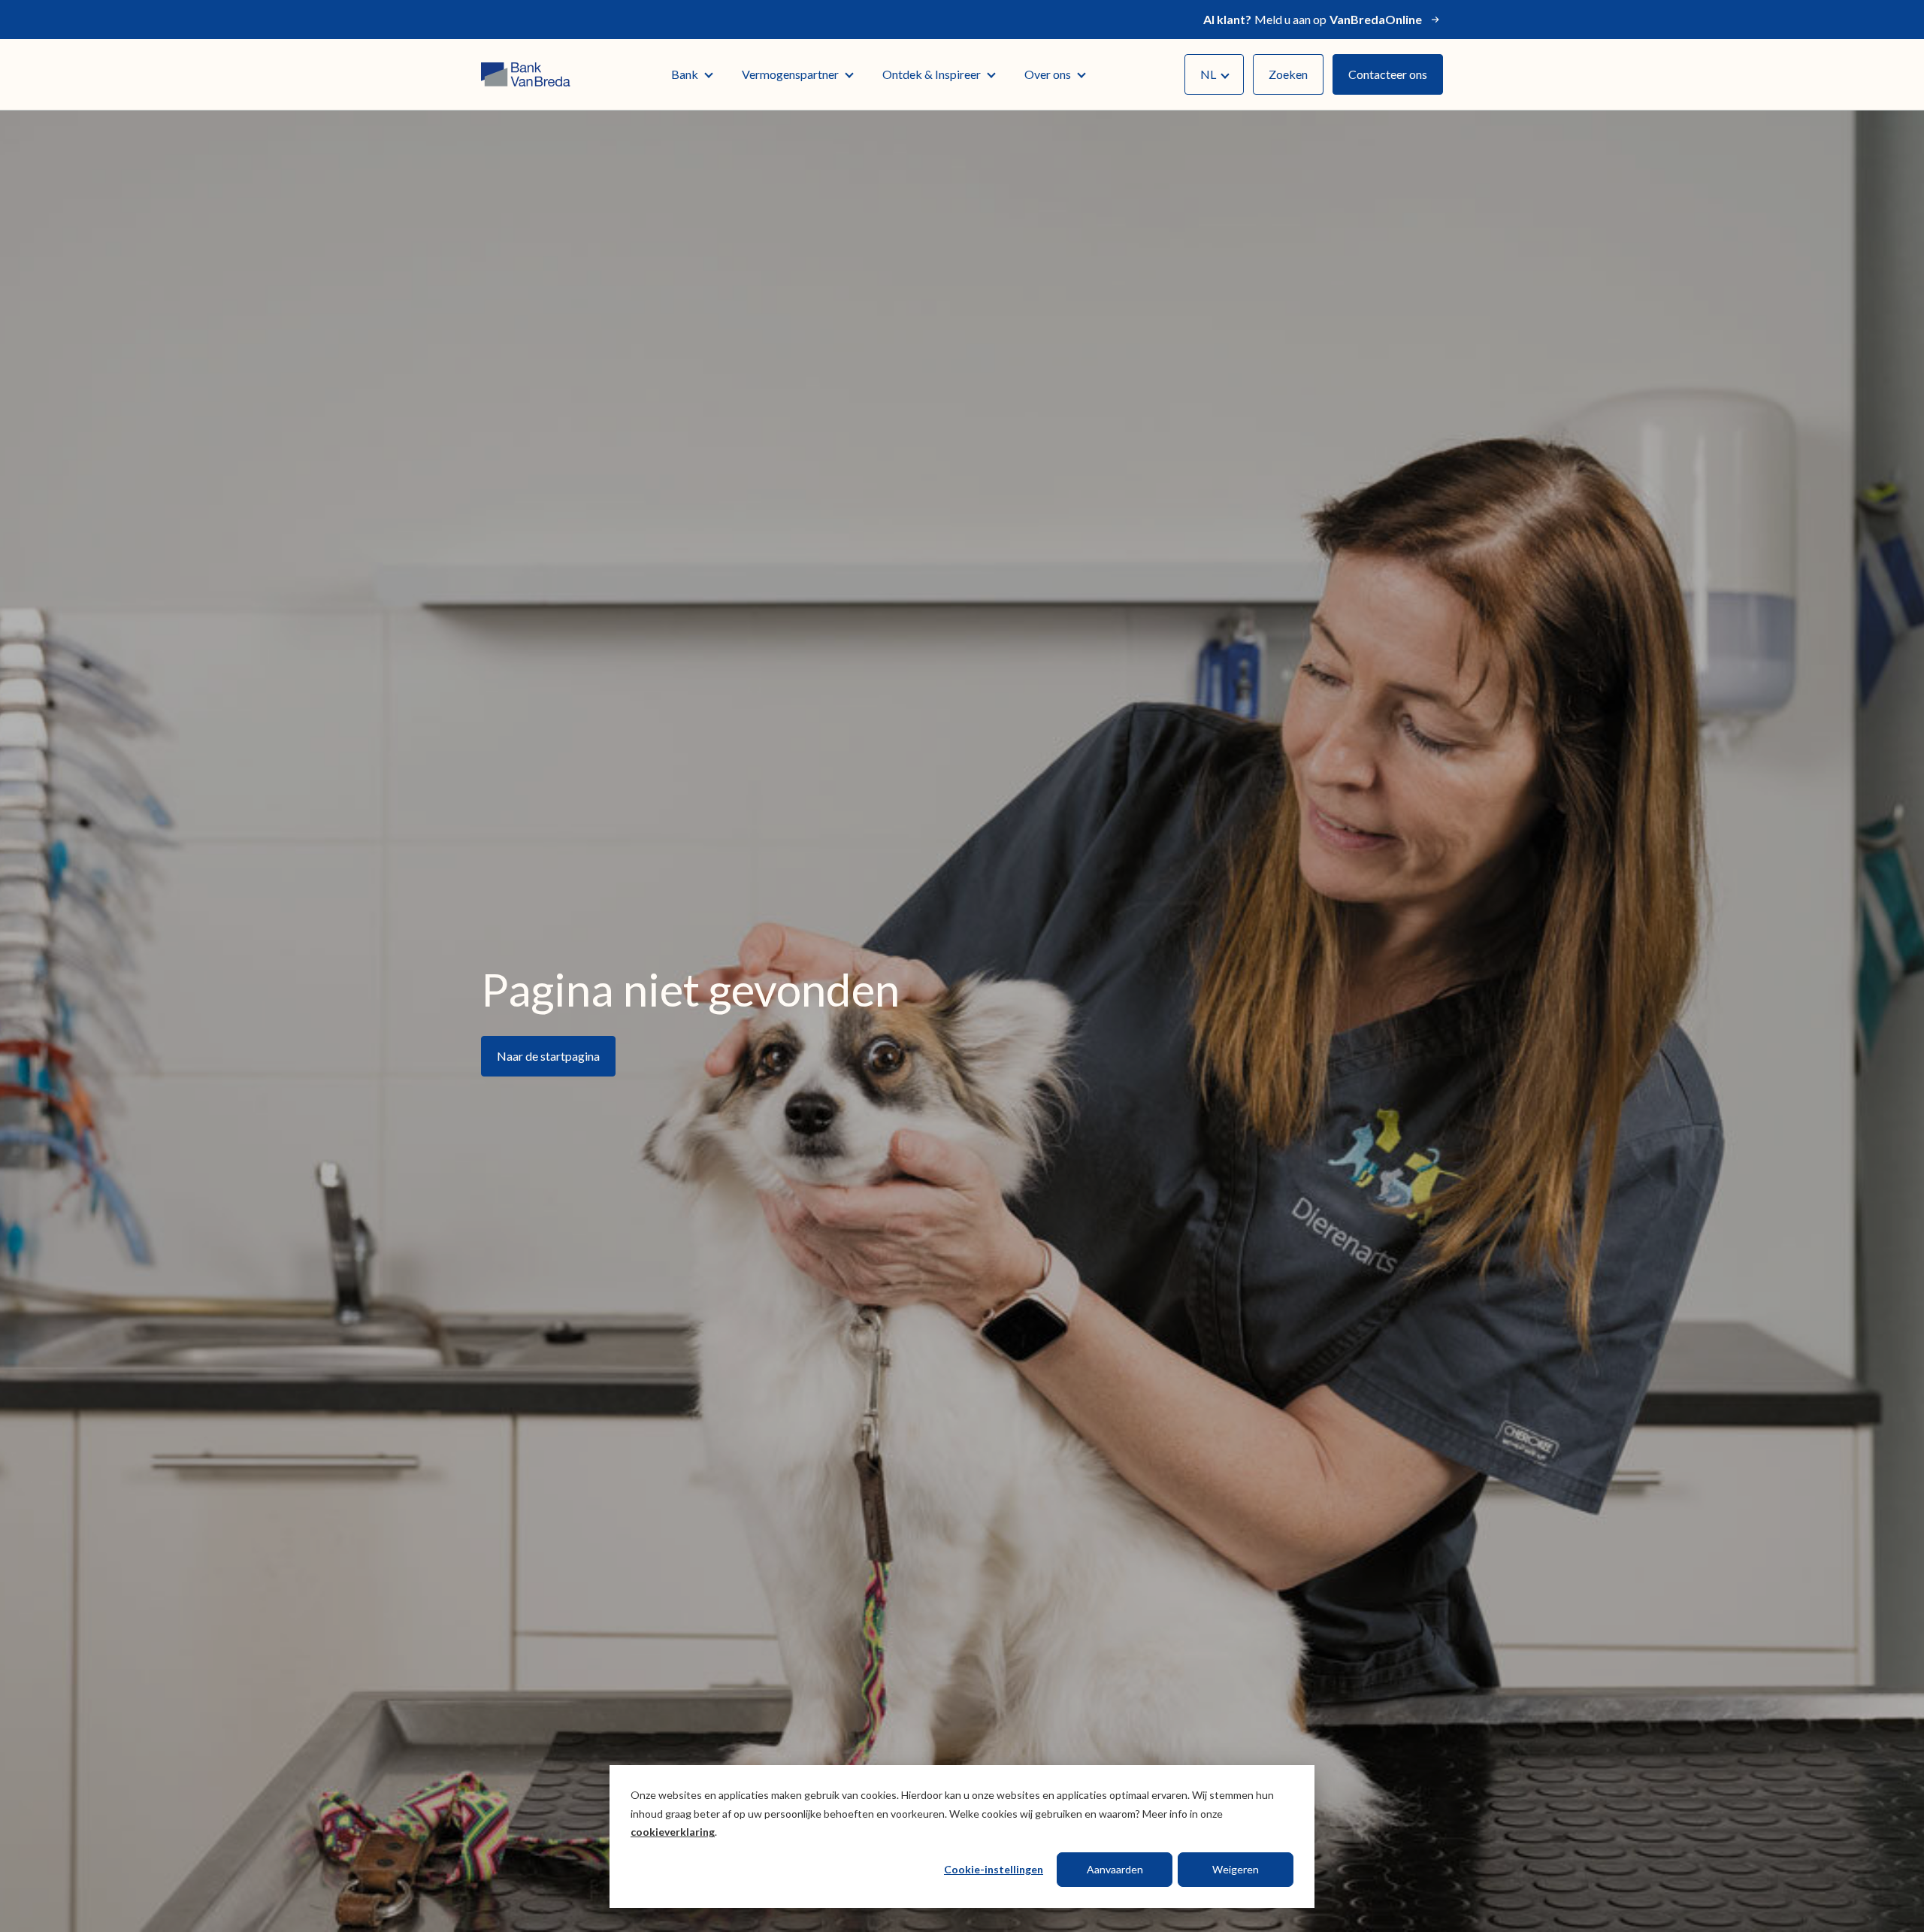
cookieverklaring (673, 1832)
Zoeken (1288, 74)
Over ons (1048, 74)
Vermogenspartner (790, 74)
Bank (685, 74)
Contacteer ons (1388, 74)
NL (1208, 74)
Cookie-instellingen (994, 1869)
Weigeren (1236, 1869)
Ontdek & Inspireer (932, 74)
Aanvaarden (1115, 1869)
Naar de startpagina (548, 1056)
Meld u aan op (1313, 19)
